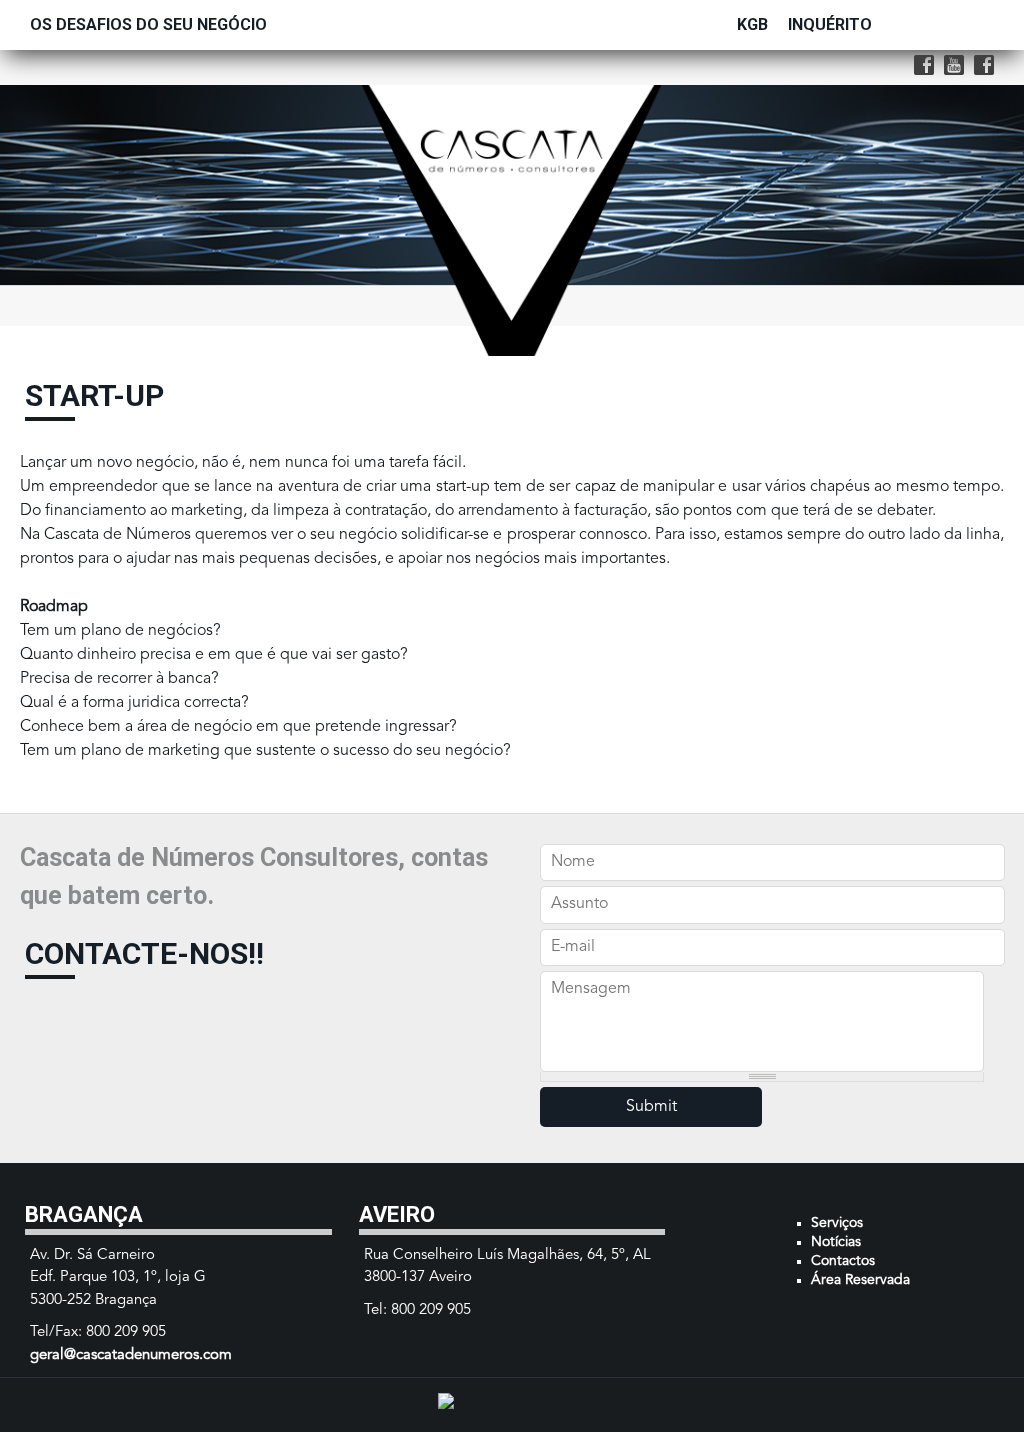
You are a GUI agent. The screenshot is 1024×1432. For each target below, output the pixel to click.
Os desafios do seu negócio (148, 24)
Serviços (837, 1223)
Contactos (843, 1261)
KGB (752, 24)
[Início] (512, 94)
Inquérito (830, 24)
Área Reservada (860, 1280)
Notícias (836, 1242)
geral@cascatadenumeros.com (131, 1355)
